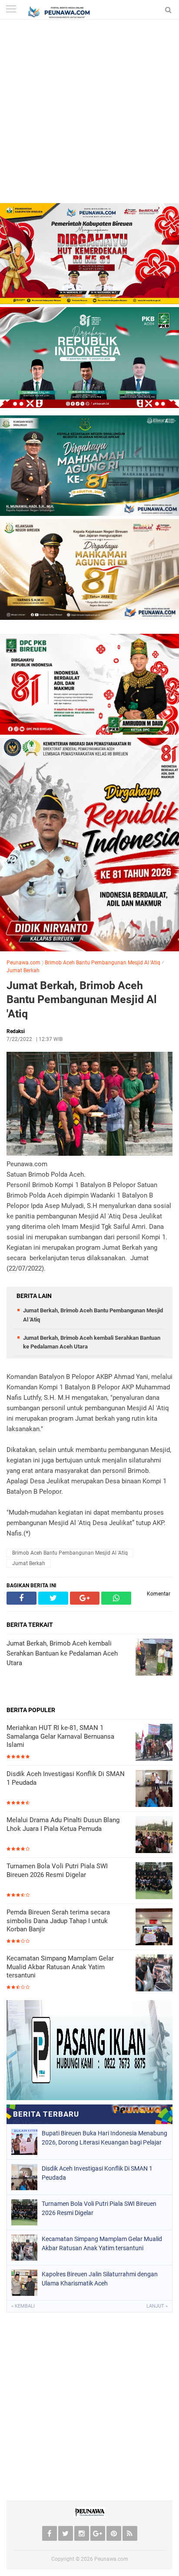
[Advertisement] (89, 114)
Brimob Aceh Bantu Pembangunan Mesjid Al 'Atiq (103, 963)
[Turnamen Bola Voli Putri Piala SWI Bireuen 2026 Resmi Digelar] (154, 1882)
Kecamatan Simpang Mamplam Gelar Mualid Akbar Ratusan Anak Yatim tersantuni (60, 1967)
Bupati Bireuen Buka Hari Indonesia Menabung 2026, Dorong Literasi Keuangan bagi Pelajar (104, 2138)
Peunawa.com (23, 963)
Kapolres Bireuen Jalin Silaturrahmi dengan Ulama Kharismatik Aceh (100, 2279)
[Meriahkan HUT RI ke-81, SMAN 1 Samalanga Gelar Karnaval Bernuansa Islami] (154, 1743)
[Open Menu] (11, 10)
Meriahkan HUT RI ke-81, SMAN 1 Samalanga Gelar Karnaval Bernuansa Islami (60, 1736)
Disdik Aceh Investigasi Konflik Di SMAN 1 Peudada (66, 1778)
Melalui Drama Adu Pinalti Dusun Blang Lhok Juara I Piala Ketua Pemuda (63, 1824)
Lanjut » (157, 2306)
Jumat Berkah (23, 970)
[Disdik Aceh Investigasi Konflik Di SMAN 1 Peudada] (154, 1789)
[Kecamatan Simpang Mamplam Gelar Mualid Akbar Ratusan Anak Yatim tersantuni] (154, 1974)
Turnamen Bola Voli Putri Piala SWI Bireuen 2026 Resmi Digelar (57, 1870)
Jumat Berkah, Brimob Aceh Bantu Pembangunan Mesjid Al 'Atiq (82, 1000)
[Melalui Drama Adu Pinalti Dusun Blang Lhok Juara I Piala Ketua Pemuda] (154, 1835)
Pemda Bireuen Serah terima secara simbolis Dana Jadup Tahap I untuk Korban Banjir (58, 1921)
